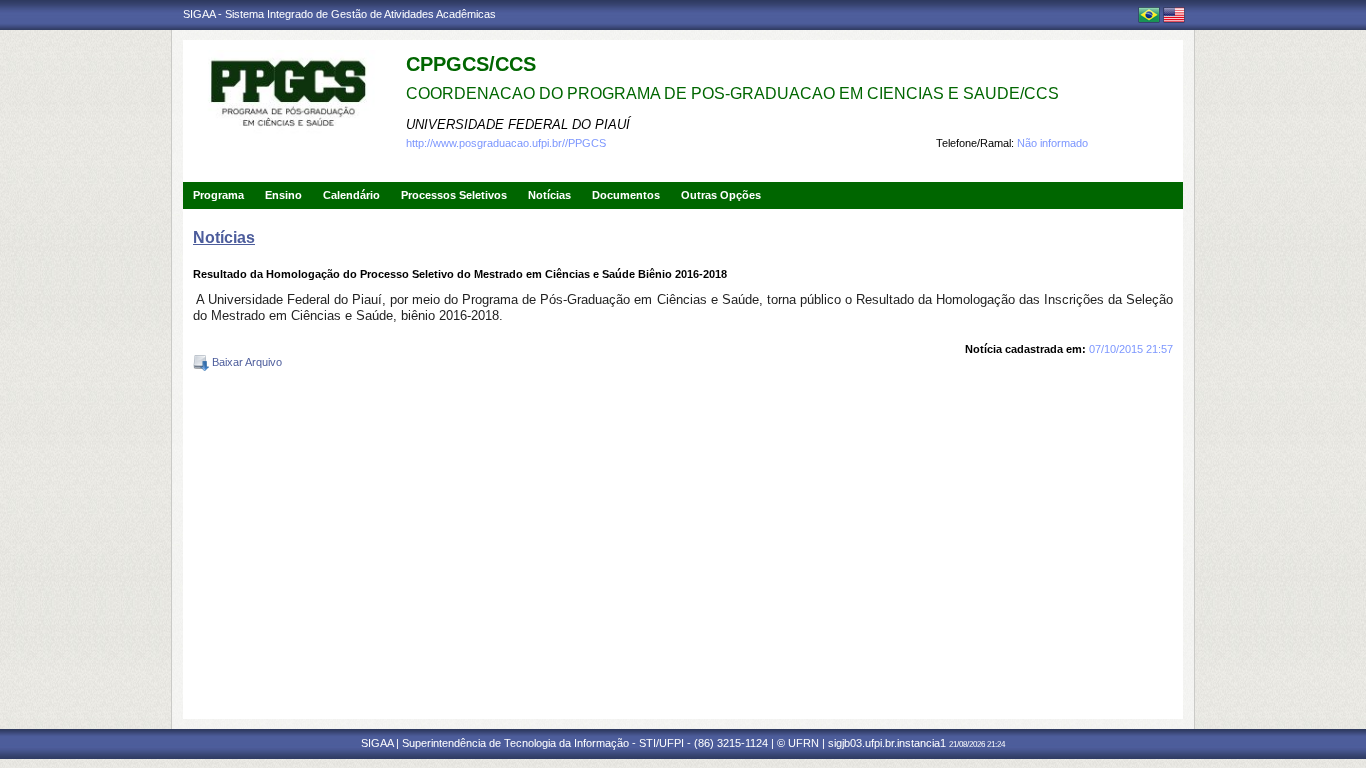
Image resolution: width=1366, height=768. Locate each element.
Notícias (549, 195)
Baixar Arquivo (245, 362)
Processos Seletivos (454, 195)
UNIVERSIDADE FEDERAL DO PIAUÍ (518, 124)
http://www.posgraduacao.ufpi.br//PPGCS (506, 143)
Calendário (351, 195)
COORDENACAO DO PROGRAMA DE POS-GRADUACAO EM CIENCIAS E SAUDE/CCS (732, 93)
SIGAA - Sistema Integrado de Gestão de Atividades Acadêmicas (339, 14)
